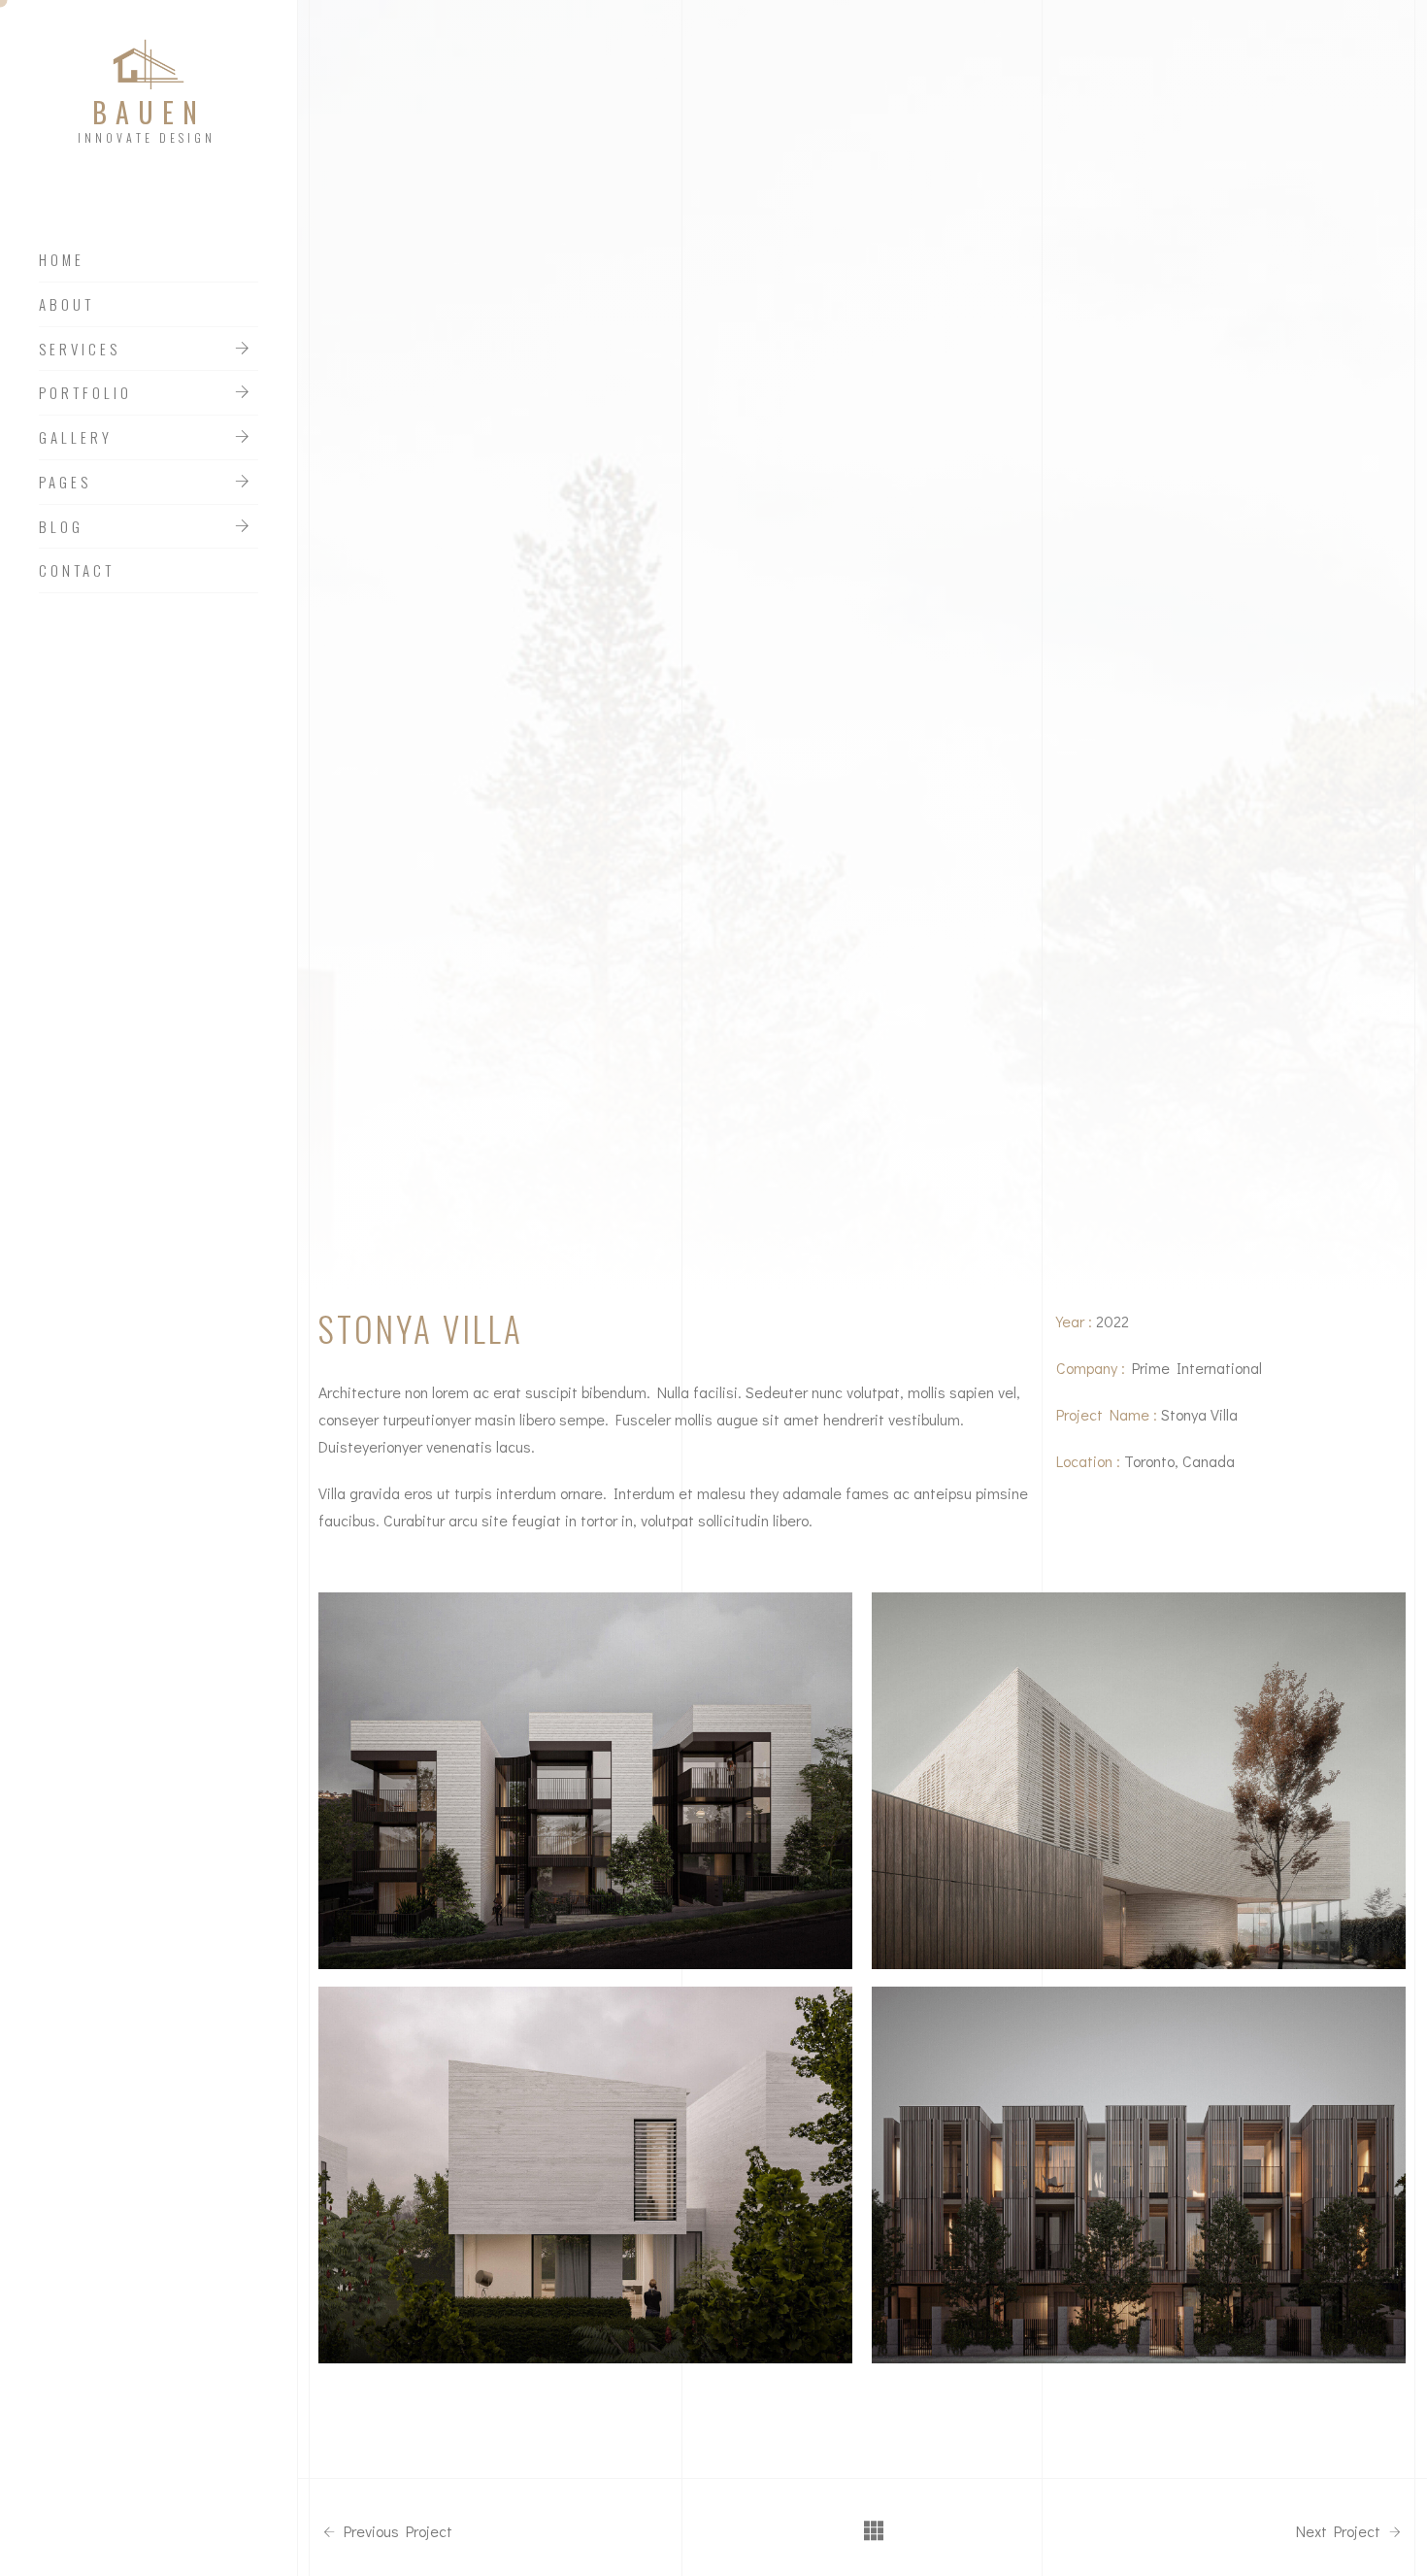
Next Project (1340, 2531)
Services (80, 350)
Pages (65, 483)
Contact (77, 571)
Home (62, 260)
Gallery (76, 438)
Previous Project (396, 2531)
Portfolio (85, 393)
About (66, 305)
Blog (61, 527)
